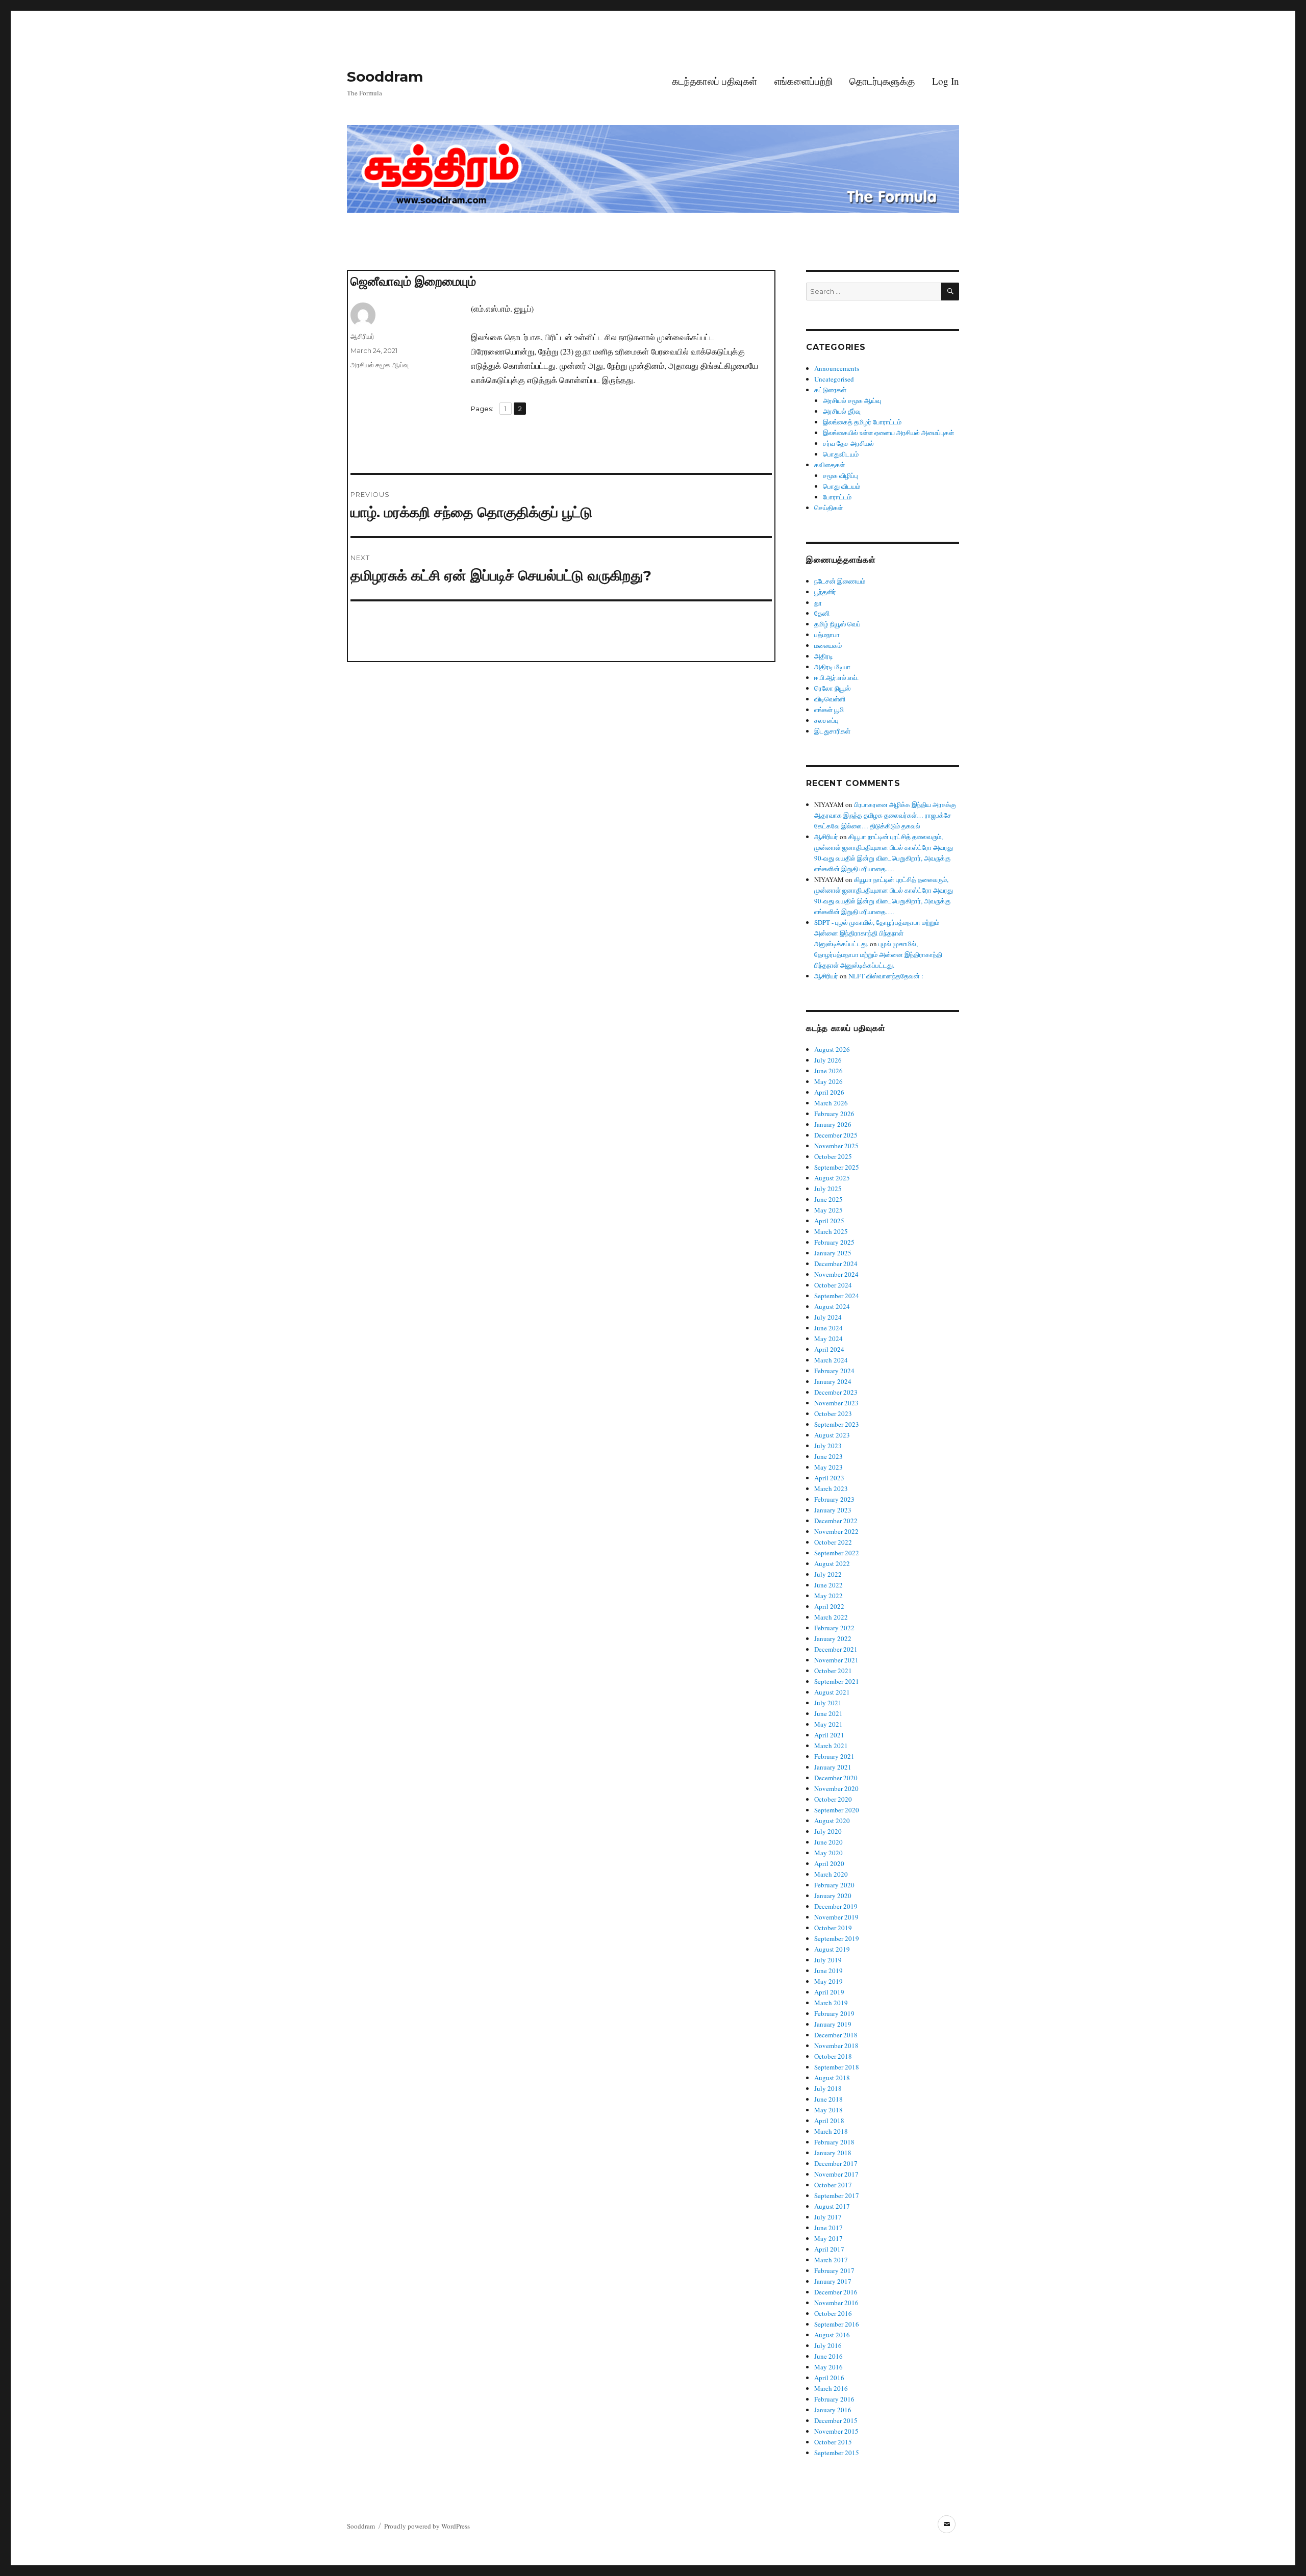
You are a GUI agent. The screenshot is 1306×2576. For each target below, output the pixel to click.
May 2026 (828, 1081)
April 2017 (829, 2249)
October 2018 (833, 2056)
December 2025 (836, 1135)
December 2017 (836, 2163)
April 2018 (829, 2120)
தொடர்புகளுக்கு (882, 81)
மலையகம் (828, 645)
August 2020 (832, 1821)
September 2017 (837, 2195)
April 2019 (829, 1992)
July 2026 (828, 1060)
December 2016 (836, 2292)
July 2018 (828, 2088)
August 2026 (832, 1049)
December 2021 (836, 1649)
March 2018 (831, 2131)
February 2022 (834, 1628)
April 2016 (829, 2378)
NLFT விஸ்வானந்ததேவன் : (886, 976)
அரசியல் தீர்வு (842, 411)
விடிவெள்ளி (830, 699)
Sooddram (385, 77)
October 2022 (833, 1542)
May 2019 (828, 1981)
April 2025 (829, 1221)
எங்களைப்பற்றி (803, 81)
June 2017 (828, 2228)
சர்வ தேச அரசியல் (848, 443)
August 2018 (832, 2078)
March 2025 (831, 1231)
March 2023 (831, 1488)
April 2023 (829, 1478)
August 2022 (832, 1563)
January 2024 (833, 1381)
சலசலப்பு (826, 720)
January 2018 (833, 2153)
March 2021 (831, 1746)
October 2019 (833, 1928)
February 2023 (834, 1499)
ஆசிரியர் (362, 336)
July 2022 (828, 1574)
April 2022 (829, 1606)
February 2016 (834, 2399)
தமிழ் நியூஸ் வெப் (837, 624)
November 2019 (836, 1917)
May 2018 (828, 2110)
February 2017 (834, 2270)
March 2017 (831, 2260)
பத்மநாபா (827, 635)
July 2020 (828, 1831)
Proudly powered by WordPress (427, 2526)
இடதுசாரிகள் (832, 731)
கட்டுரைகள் (830, 390)
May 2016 (828, 2367)
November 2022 (836, 1531)
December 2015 (836, 2420)
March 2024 (831, 1360)
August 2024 (832, 1306)
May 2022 (828, 1596)
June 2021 (828, 1713)
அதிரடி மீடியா (832, 667)
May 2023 (828, 1467)
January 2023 (833, 1510)
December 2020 (836, 1778)
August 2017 (832, 2206)
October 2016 (833, 2313)
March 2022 (831, 1617)
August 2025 (832, 1178)
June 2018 (828, 2099)
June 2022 (828, 1585)
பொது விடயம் (842, 486)
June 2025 (828, 1199)
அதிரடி (824, 656)
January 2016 (833, 2410)
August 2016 (832, 2335)
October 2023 (833, 1413)
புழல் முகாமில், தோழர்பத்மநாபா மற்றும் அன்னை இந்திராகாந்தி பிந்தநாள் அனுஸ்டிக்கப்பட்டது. (878, 954)
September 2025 (837, 1167)
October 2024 (833, 1285)
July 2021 (828, 1703)
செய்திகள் (828, 508)
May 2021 (828, 1724)
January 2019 (833, 2024)
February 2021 (834, 1756)
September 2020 (837, 1810)
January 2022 (833, 1638)
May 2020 (828, 1853)
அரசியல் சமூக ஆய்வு (380, 365)
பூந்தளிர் (825, 592)
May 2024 (828, 1338)
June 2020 (828, 1842)
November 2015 (836, 2431)
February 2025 (834, 1242)
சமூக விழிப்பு (840, 475)
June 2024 (828, 1328)
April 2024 (829, 1349)
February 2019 (834, 2013)
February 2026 (834, 1114)
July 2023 (828, 1446)
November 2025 (836, 1146)
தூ (818, 602)
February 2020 (834, 1885)
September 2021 (837, 1681)
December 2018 (836, 2035)
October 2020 (833, 1799)
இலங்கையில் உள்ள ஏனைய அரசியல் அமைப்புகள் (888, 433)
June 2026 (828, 1071)
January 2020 (833, 1896)
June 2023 (828, 1456)
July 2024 (828, 1317)
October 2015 (833, 2442)
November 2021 (836, 1660)
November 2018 (836, 2045)
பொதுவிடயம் (841, 454)
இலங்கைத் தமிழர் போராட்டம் (862, 422)
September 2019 (837, 1938)
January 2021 (833, 1767)
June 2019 (828, 1971)
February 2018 (834, 2142)
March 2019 (831, 2003)
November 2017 (836, 2174)
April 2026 (829, 1092)
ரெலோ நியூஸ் (832, 688)
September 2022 (837, 1553)
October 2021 (833, 1671)
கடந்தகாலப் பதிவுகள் (714, 81)
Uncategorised (834, 379)
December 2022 (836, 1521)
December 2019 (836, 1906)
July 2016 (828, 2345)
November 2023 (836, 1403)
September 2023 (837, 1424)
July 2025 (828, 1189)
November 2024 (836, 1274)
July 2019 (828, 1960)
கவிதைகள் (830, 465)
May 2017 (828, 2238)
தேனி (822, 613)
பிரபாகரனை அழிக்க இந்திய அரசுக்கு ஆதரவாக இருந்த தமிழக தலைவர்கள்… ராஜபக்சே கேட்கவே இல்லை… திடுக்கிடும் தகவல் (885, 815)
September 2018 (837, 2067)
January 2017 (833, 2281)
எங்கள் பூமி (829, 710)
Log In (946, 81)
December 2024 (836, 1264)
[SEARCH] (950, 292)
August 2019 (832, 1949)
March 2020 (831, 1874)
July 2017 (828, 2217)
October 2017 (833, 2185)
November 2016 (836, 2303)
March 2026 (831, 1103)
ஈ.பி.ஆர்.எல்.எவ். (836, 677)
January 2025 (833, 1253)
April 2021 (829, 1735)
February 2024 (834, 1371)
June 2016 (828, 2356)
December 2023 (836, 1392)
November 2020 (836, 1788)
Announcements (837, 368)
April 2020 (829, 1863)
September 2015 (837, 2453)
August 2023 (832, 1435)
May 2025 (828, 1210)
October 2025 (833, 1156)
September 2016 (837, 2324)
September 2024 (837, 1296)
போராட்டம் (837, 497)
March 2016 (831, 2388)
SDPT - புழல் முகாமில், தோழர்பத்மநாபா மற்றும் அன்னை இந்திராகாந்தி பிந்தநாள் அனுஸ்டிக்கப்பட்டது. (877, 933)
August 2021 (832, 1692)
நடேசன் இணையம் (840, 581)
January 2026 (833, 1124)
